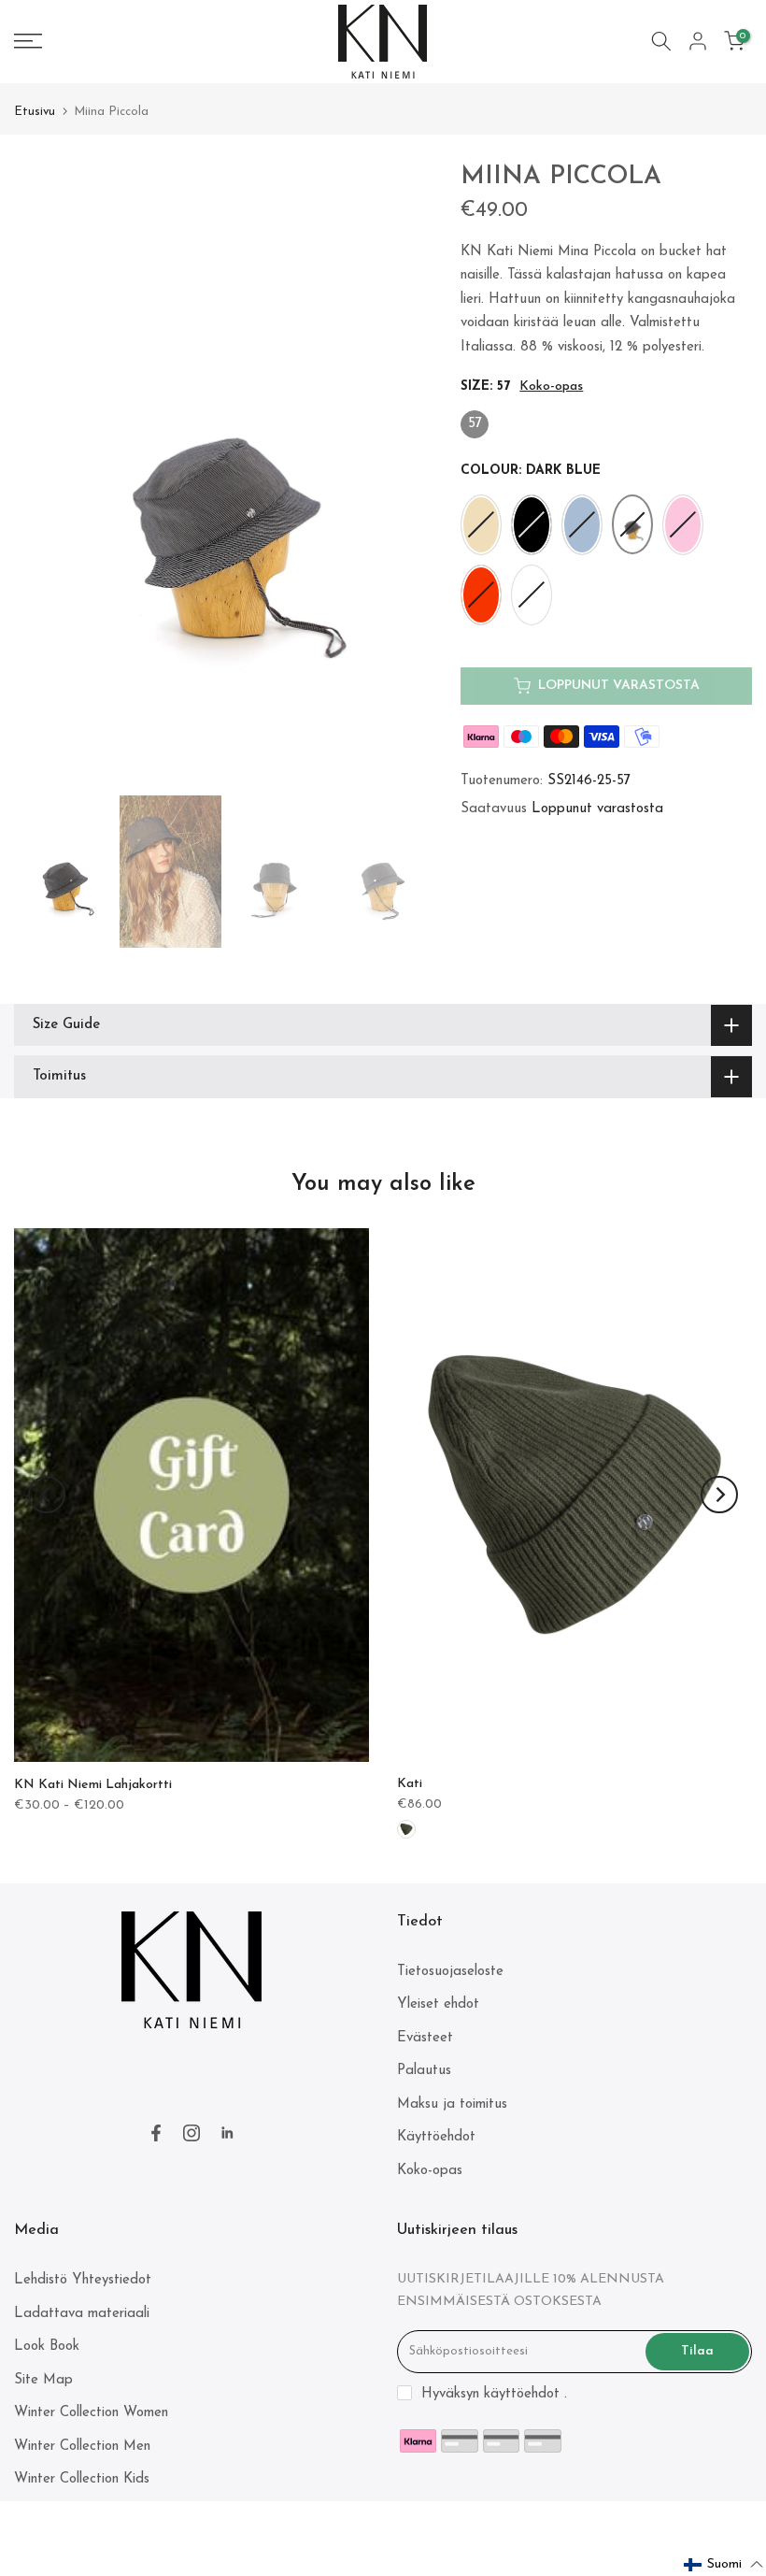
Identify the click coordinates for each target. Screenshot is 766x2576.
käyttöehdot (522, 2394)
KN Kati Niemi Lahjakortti (93, 1785)
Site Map (43, 2380)
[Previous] (47, 1495)
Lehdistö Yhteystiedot (83, 2280)
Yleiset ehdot (438, 2004)
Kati (410, 1784)
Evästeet (425, 2038)
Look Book (47, 2347)
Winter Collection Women (91, 2413)
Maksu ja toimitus (452, 2104)
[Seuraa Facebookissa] (156, 2133)
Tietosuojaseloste (450, 1972)
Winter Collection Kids (82, 2479)
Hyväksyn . (494, 2394)
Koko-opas (551, 386)
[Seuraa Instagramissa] (191, 2133)
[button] (724, 2565)
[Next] (719, 1495)
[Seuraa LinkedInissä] (227, 2133)
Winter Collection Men (82, 2447)
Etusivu (35, 112)
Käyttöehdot (436, 2137)
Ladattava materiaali (82, 2314)
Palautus (424, 2071)
